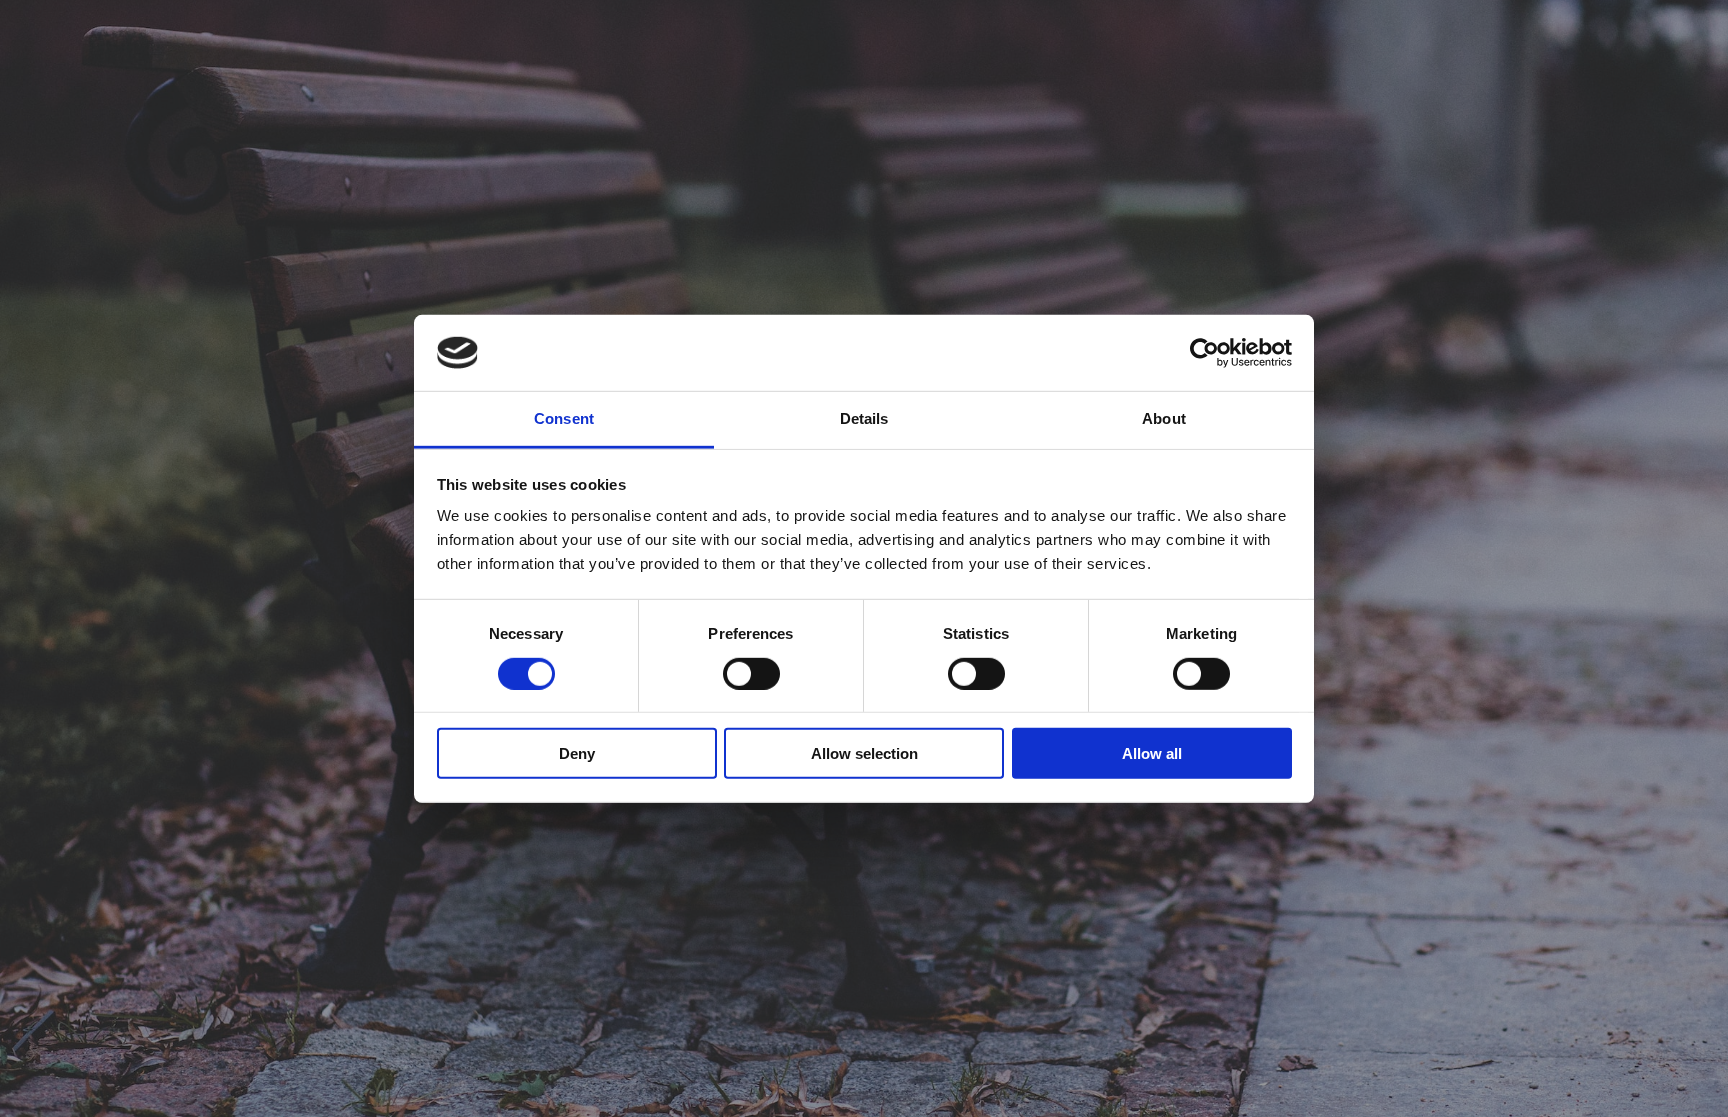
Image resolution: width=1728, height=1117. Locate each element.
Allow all (1152, 753)
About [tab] (1164, 418)
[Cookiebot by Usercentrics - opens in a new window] (1204, 353)
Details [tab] (864, 418)
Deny (577, 753)
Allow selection (864, 753)
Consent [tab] (564, 418)
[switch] (751, 673)
